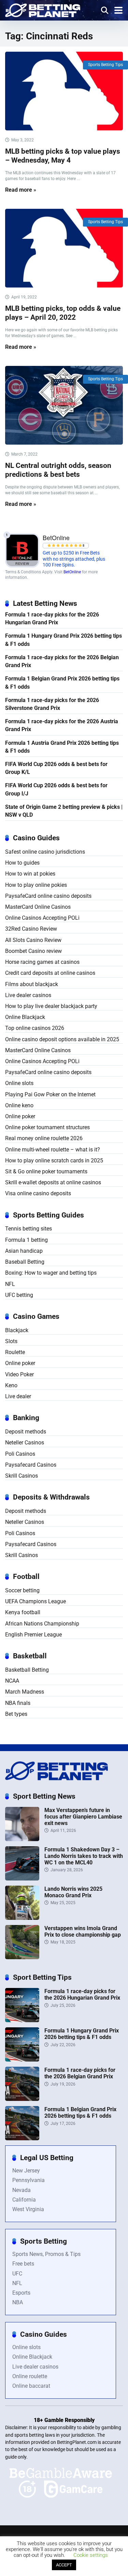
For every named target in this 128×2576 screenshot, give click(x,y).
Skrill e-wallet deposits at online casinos (53, 1182)
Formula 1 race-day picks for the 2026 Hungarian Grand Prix (52, 619)
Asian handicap (24, 1251)
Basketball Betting (27, 1670)
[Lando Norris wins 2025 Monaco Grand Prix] (22, 1918)
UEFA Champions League (35, 1601)
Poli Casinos (20, 1454)
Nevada (22, 2190)
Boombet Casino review (33, 951)
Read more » (21, 190)
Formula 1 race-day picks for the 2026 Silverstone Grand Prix (52, 704)
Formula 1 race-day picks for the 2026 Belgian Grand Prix (62, 661)
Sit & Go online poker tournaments (46, 1171)
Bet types (16, 1714)
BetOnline (72, 572)
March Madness (25, 1692)
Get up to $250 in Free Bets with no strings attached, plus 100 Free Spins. (74, 559)
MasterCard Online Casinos (38, 907)
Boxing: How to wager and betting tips (51, 1273)
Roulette (15, 1352)
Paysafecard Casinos (31, 1465)
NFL (10, 1284)
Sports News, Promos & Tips (46, 2254)
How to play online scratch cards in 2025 (54, 1161)
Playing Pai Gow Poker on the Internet (50, 1094)
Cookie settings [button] (91, 2555)
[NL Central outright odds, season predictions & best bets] (64, 405)
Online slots (19, 1083)
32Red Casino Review (31, 929)
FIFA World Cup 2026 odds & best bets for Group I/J (56, 789)
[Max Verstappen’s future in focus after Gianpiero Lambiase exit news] (22, 1839)
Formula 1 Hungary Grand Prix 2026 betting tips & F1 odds (63, 640)
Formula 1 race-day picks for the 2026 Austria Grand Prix (62, 725)
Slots (11, 1341)
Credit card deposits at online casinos (50, 973)
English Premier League (33, 1635)
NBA (18, 2302)
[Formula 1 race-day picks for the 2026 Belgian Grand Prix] (22, 2099)
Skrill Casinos (22, 1476)
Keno (11, 1385)
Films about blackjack (32, 984)
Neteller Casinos (25, 1443)
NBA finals (18, 1703)
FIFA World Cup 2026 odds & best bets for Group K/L (56, 768)
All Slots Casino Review (33, 940)
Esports (21, 2293)
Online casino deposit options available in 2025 (62, 1039)
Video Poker (19, 1374)
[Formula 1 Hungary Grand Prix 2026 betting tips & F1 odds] (22, 2060)
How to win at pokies (30, 874)
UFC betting (19, 1295)
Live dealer (18, 1396)
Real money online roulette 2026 (44, 1138)
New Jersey (26, 2171)
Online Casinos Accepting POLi (42, 918)
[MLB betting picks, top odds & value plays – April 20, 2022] (64, 248)
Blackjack (17, 1330)
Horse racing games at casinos (42, 962)
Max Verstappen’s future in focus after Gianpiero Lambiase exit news (83, 1817)
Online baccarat (31, 2386)
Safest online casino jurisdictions (45, 852)
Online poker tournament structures (47, 1127)
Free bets (23, 2264)
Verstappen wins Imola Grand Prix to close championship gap (83, 1931)
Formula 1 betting (26, 1240)
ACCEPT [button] (64, 2565)
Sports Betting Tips (105, 65)
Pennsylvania (29, 2180)
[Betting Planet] (43, 9)
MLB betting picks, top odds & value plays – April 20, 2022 (63, 313)
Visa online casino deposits (38, 1193)
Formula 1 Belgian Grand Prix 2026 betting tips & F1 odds (62, 683)
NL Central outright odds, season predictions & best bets (58, 470)
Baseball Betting (25, 1262)
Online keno (19, 1105)
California (24, 2200)
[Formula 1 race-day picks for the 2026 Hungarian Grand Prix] (22, 2020)
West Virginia (28, 2209)
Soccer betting (22, 1590)
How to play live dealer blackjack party (51, 1006)
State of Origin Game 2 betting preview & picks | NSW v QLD (64, 811)
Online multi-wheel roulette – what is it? (53, 1150)
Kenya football (23, 1612)
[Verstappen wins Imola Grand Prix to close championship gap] (22, 1957)
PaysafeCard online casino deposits (48, 896)
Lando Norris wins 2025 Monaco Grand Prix (73, 1892)
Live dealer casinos (28, 995)
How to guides (22, 863)
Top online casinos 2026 (35, 1028)
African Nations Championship (42, 1624)
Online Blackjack (25, 1017)
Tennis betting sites (29, 1229)
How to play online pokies (36, 885)
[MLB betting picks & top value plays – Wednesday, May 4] (64, 91)
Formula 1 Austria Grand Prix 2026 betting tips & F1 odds (62, 747)
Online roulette (30, 2376)
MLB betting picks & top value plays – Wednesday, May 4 (63, 156)
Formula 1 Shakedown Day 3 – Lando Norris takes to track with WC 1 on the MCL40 (84, 1856)
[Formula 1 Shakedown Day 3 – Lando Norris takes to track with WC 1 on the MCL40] (22, 1879)
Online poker (20, 1116)
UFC (17, 2274)
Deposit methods (26, 1432)
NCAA (12, 1681)
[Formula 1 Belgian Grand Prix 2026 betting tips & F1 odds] (22, 2138)
